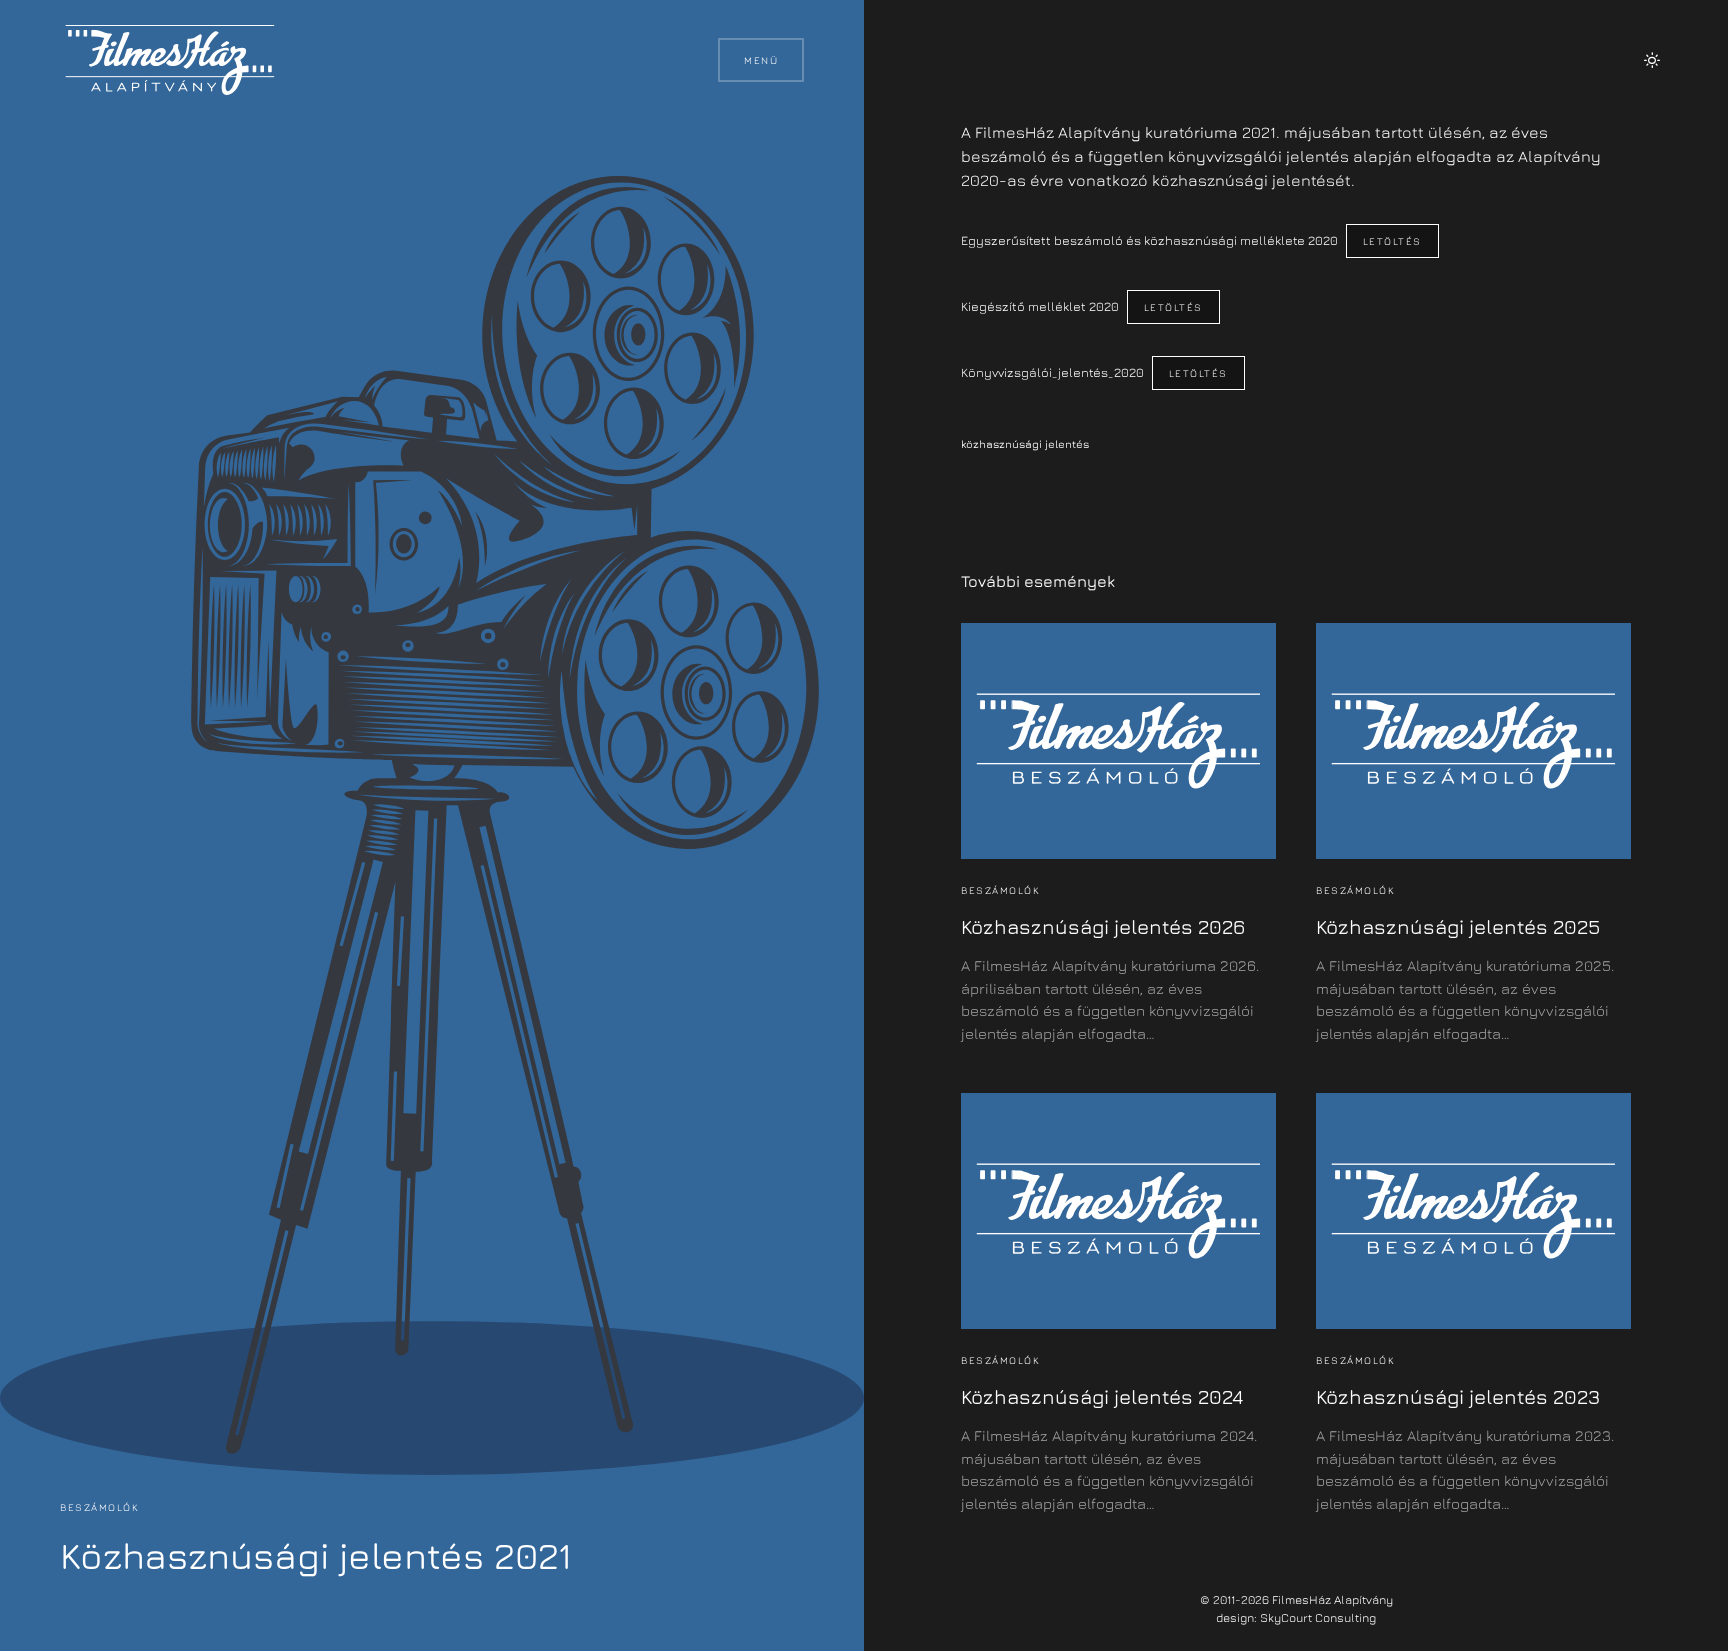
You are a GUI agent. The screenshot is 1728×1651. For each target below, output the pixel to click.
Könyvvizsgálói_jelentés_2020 (1052, 372)
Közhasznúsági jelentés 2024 (1102, 1396)
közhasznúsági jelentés (1025, 443)
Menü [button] (761, 60)
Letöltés (1392, 241)
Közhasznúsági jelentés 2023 (1458, 1396)
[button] (1652, 60)
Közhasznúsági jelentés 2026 (1103, 926)
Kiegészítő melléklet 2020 (1040, 306)
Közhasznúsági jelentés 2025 (1458, 926)
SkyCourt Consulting (1318, 1617)
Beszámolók (99, 1507)
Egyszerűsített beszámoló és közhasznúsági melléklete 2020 (1149, 240)
